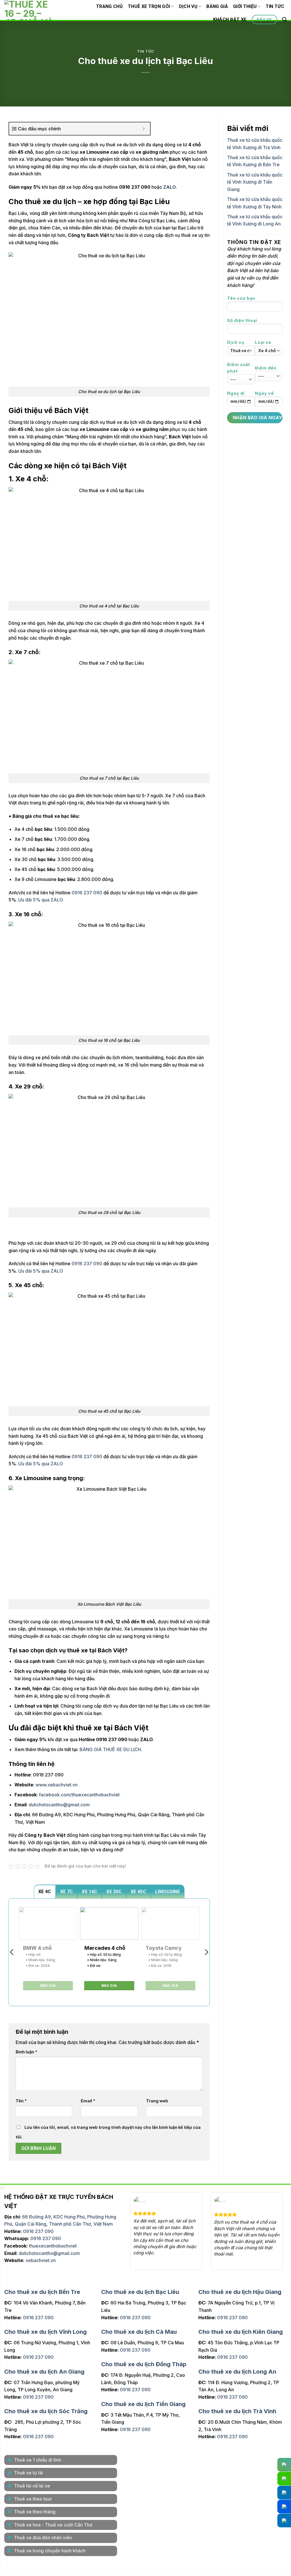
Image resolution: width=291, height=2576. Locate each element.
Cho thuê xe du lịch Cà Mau (139, 2332)
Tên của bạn (241, 298)
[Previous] (12, 1952)
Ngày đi (236, 393)
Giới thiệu (245, 6)
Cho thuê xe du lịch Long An (237, 2372)
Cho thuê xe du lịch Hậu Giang (240, 2292)
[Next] (206, 1952)
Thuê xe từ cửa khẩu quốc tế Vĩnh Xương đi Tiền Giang (255, 182)
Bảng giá (217, 6)
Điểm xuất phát (239, 368)
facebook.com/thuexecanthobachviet (79, 1795)
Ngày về (264, 393)
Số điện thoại (242, 320)
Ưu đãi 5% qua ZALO (41, 900)
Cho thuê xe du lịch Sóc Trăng (46, 2411)
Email (88, 2101)
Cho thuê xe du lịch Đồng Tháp (144, 2364)
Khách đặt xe (230, 19)
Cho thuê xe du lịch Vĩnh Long (45, 2332)
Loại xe (263, 342)
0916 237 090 (87, 893)
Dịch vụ (188, 6)
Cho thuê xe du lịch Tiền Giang (143, 2404)
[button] (284, 19)
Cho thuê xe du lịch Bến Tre (42, 2292)
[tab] (45, 1891)
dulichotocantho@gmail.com (49, 2253)
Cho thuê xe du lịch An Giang (44, 2372)
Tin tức (275, 6)
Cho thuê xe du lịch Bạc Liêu (140, 2292)
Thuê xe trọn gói (149, 6)
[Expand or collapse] (144, 129)
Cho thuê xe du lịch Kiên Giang (241, 2332)
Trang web (157, 2101)
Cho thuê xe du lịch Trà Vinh (237, 2411)
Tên (21, 2101)
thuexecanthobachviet (53, 2246)
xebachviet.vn (41, 2260)
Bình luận (26, 2052)
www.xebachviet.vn (57, 1785)
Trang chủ (109, 6)
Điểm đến (266, 368)
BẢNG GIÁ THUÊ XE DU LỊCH (110, 1749)
